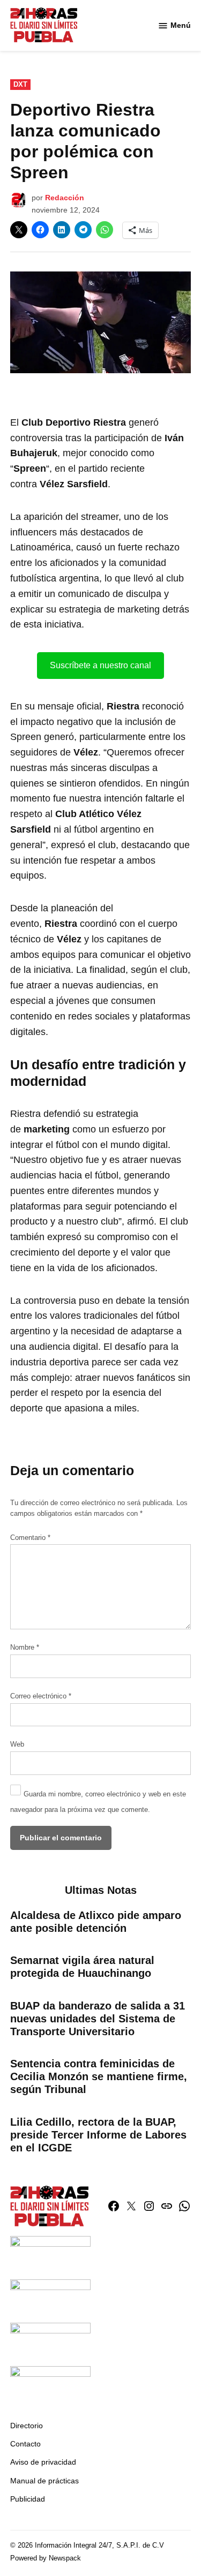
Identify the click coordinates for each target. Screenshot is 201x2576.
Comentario (30, 1538)
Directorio (27, 2426)
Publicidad (28, 2499)
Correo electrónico (41, 1696)
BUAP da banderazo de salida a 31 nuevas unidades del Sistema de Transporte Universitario (98, 2019)
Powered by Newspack (46, 2558)
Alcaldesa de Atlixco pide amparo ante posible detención (96, 1922)
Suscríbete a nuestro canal (100, 665)
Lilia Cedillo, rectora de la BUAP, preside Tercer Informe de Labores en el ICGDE (98, 2135)
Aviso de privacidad (43, 2462)
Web (17, 1744)
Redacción (65, 198)
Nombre (25, 1648)
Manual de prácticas (44, 2481)
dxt (20, 85)
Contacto (25, 2444)
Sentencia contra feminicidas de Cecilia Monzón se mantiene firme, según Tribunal (99, 2076)
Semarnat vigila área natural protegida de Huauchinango (82, 1967)
